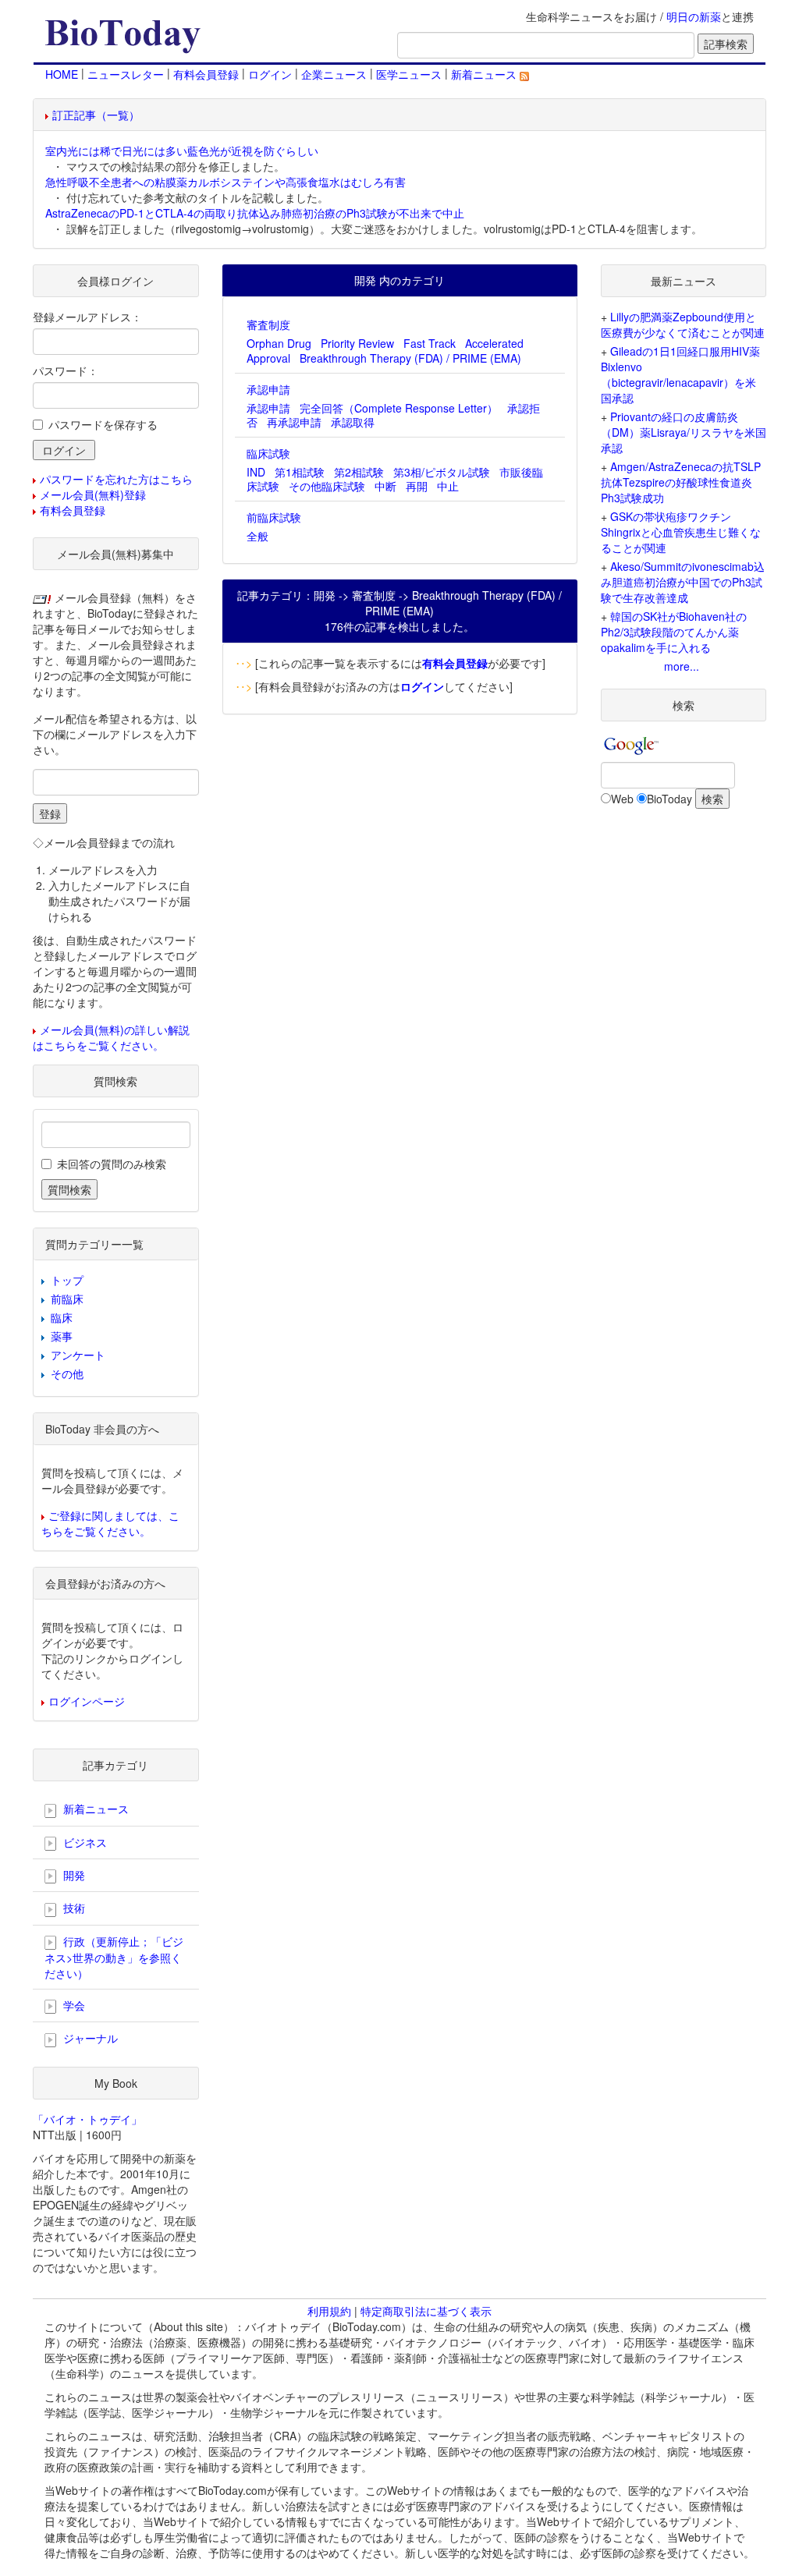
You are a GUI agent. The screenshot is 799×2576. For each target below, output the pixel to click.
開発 (73, 1875)
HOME (62, 74)
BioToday (669, 799)
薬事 (62, 1336)
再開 (417, 486)
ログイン (270, 74)
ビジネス (83, 1842)
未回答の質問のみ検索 (112, 1164)
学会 (73, 2005)
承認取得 (353, 422)
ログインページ (87, 1701)
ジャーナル (89, 2038)
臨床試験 (268, 453)
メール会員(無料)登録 (93, 494)
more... (682, 666)
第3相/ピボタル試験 (442, 472)
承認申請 (268, 389)
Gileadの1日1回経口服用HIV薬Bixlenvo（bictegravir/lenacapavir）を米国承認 (680, 374)
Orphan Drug (279, 343)
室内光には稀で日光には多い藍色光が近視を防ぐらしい (182, 151)
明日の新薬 (694, 16)
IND (256, 472)
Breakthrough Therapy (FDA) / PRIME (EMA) (410, 358)
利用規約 (329, 2311)
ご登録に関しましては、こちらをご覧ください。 (110, 1523)
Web (622, 799)
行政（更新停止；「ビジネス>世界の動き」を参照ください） (114, 1957)
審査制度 (268, 324)
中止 (448, 486)
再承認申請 (294, 422)
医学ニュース (409, 74)
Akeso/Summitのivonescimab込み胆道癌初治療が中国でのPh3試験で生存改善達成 (683, 582)
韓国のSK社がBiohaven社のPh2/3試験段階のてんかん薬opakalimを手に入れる (674, 632)
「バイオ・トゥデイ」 (87, 2119)
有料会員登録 (206, 74)
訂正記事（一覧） (96, 115)
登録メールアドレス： (87, 317)
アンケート (78, 1355)
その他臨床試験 (327, 486)
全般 (257, 536)
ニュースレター (126, 74)
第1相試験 (300, 472)
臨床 (62, 1317)
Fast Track (430, 343)
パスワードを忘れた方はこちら (116, 479)
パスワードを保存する (103, 424)
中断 (385, 486)
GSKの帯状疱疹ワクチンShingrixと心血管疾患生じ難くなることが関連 (681, 532)
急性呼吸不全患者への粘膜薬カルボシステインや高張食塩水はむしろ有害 (225, 182)
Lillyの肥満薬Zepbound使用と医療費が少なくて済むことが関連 (683, 324)
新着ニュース (485, 74)
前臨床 (67, 1299)
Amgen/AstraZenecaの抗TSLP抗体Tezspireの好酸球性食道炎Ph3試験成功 (681, 482)
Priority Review (357, 343)
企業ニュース (334, 74)
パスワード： (66, 370)
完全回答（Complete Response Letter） (399, 408)
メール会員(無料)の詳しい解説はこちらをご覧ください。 (111, 1037)
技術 (73, 1908)
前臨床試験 (274, 517)
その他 (67, 1373)
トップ (67, 1280)
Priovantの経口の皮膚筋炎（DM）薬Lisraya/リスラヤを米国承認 (684, 432)
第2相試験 (359, 472)
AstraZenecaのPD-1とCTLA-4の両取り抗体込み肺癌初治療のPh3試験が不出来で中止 (255, 213)
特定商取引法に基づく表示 (426, 2311)
